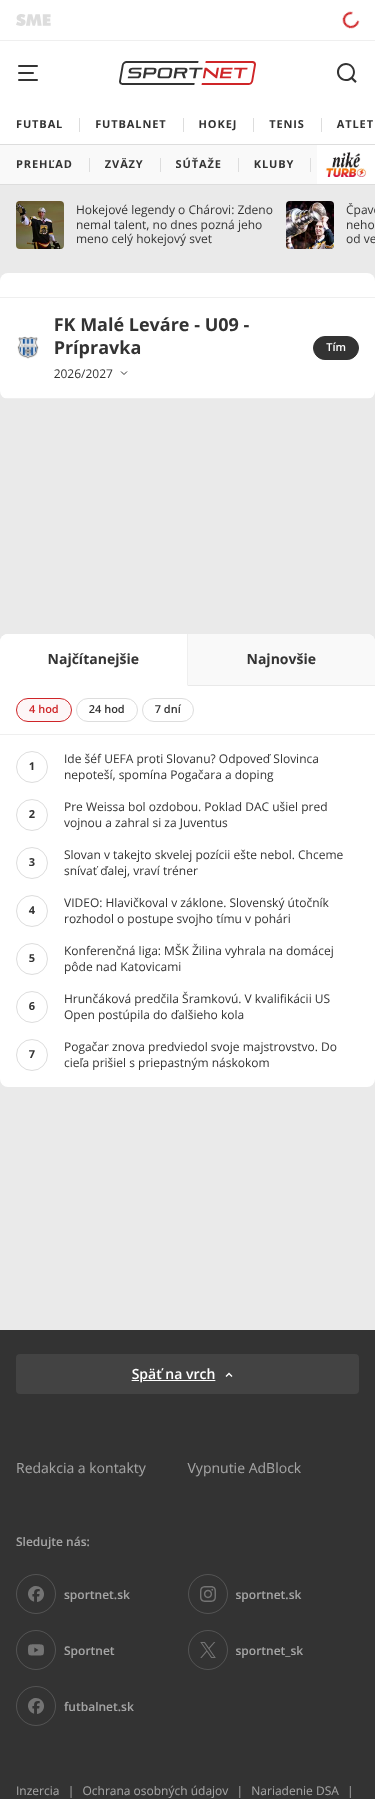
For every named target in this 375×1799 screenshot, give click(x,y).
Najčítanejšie (93, 659)
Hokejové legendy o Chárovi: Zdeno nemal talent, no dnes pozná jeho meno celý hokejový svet (174, 224)
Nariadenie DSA (295, 1790)
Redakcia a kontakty (81, 1467)
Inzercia (37, 1790)
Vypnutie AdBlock (245, 1467)
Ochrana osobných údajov (155, 1790)
